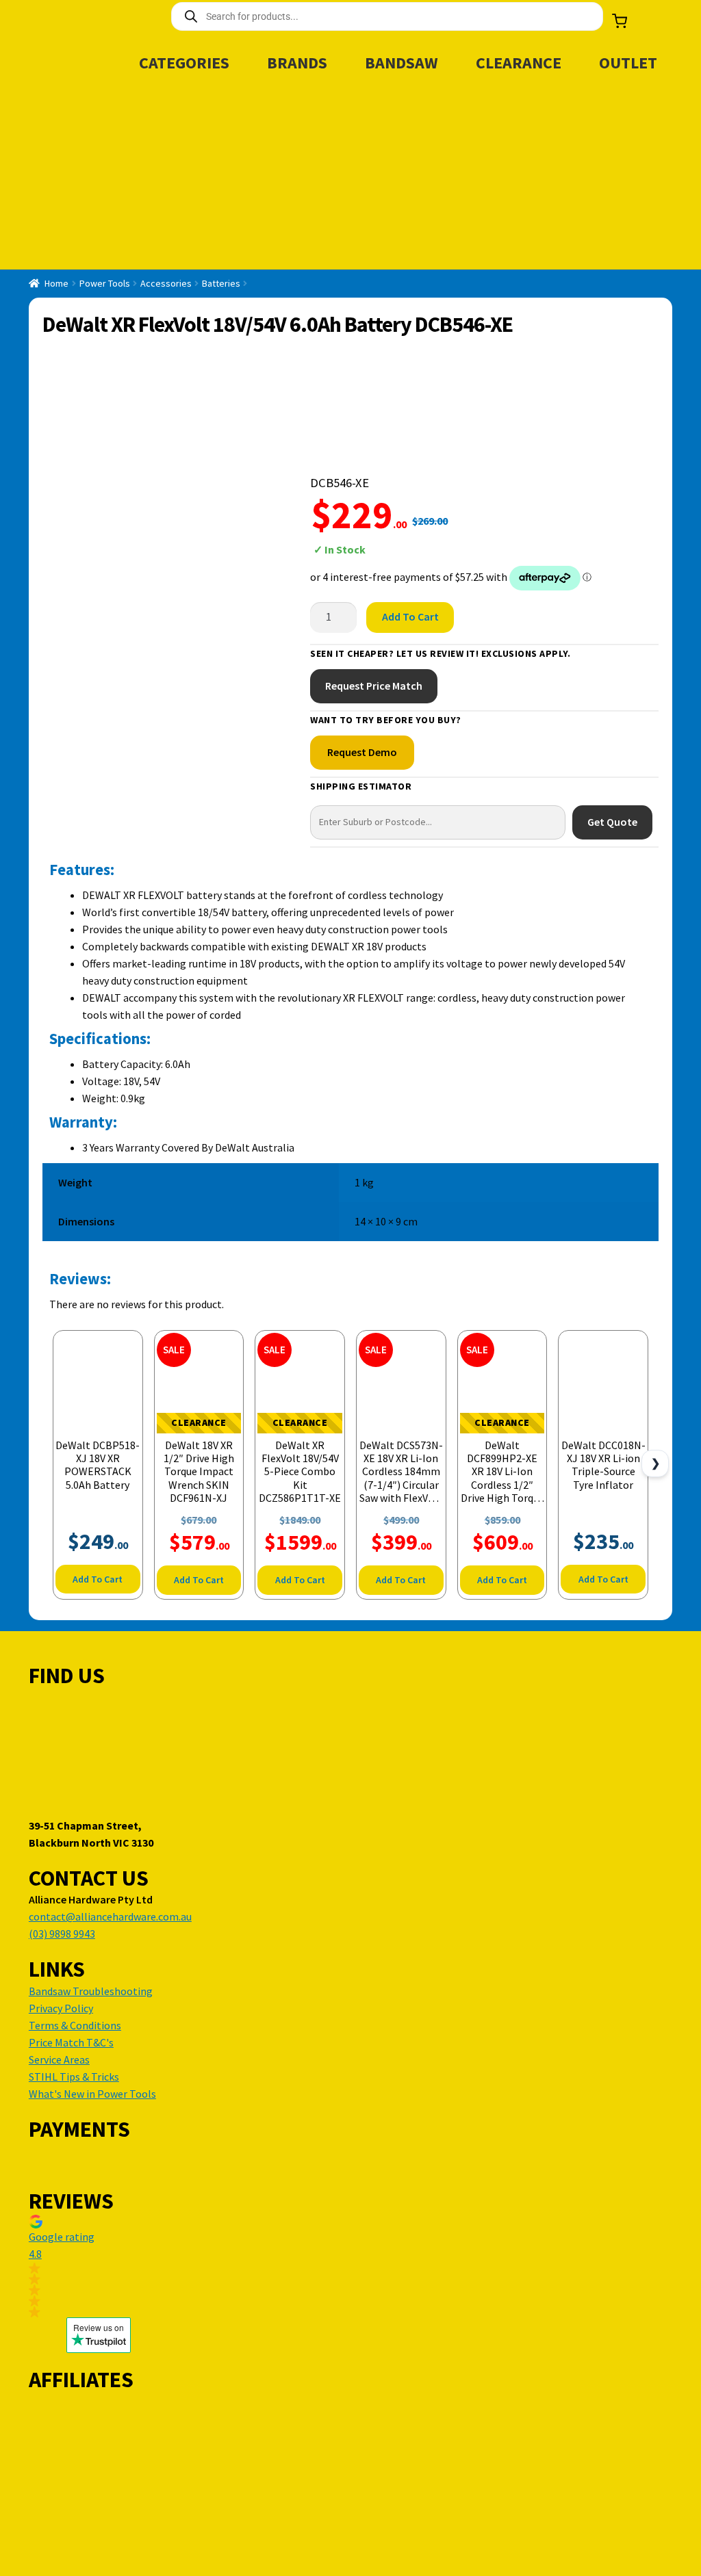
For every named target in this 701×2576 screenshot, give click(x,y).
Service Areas (59, 2059)
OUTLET (628, 63)
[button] (99, 2266)
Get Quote (612, 822)
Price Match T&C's (71, 2042)
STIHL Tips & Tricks (74, 2077)
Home (56, 283)
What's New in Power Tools (92, 2094)
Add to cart (410, 616)
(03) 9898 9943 (62, 1934)
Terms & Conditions (75, 2025)
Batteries (221, 283)
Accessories (166, 283)
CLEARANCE (519, 63)
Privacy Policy (61, 2008)
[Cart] (620, 21)
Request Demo (362, 752)
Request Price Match (374, 686)
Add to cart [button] (98, 1579)
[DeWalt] (361, 412)
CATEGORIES (184, 63)
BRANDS (297, 63)
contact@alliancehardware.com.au (110, 1916)
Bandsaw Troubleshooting (91, 1991)
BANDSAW (402, 63)
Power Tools (105, 283)
